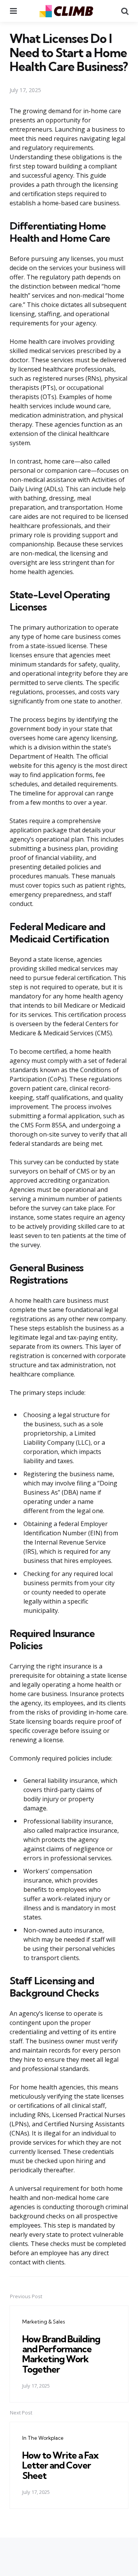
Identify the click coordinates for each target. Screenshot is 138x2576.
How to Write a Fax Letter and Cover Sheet (60, 2465)
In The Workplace (43, 2438)
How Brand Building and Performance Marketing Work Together (61, 2354)
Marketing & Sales (44, 2322)
